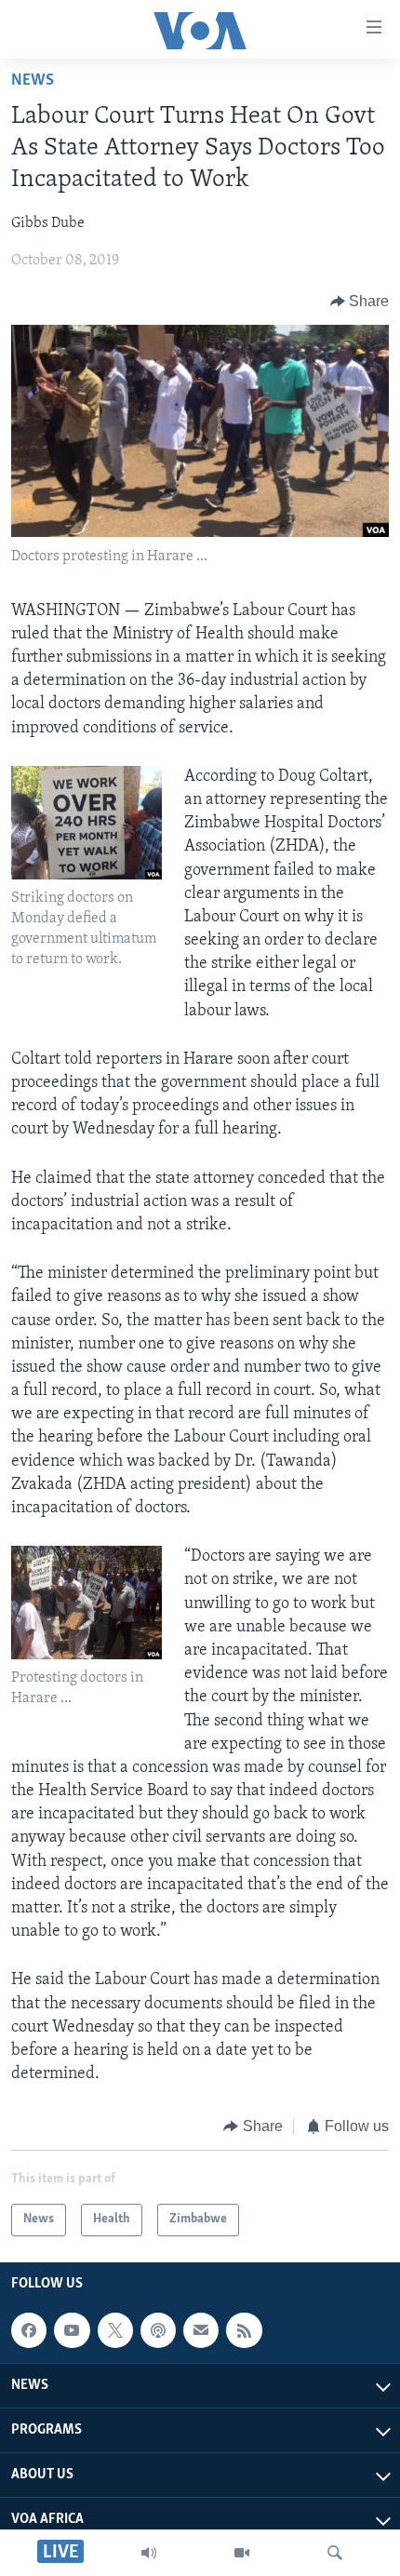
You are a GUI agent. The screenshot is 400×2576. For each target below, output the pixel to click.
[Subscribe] (201, 2330)
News (33, 81)
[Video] (242, 2553)
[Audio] (149, 2553)
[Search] (335, 2553)
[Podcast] (158, 2330)
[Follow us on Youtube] (72, 2330)
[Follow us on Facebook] (29, 2330)
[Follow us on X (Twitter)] (115, 2330)
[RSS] (244, 2330)
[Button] (360, 302)
